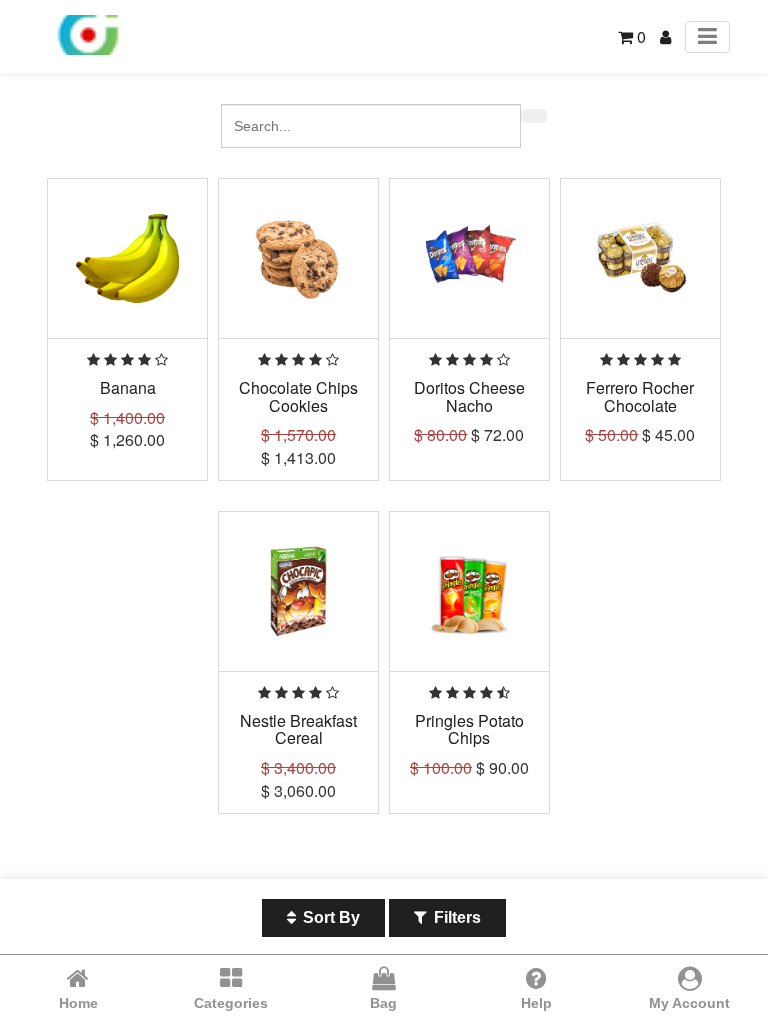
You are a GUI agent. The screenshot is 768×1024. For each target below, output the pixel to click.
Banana (128, 387)
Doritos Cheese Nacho (469, 396)
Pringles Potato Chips (469, 729)
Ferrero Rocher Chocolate (640, 396)
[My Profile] (665, 36)
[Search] (534, 116)
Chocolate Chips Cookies (298, 396)
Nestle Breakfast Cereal (298, 729)
